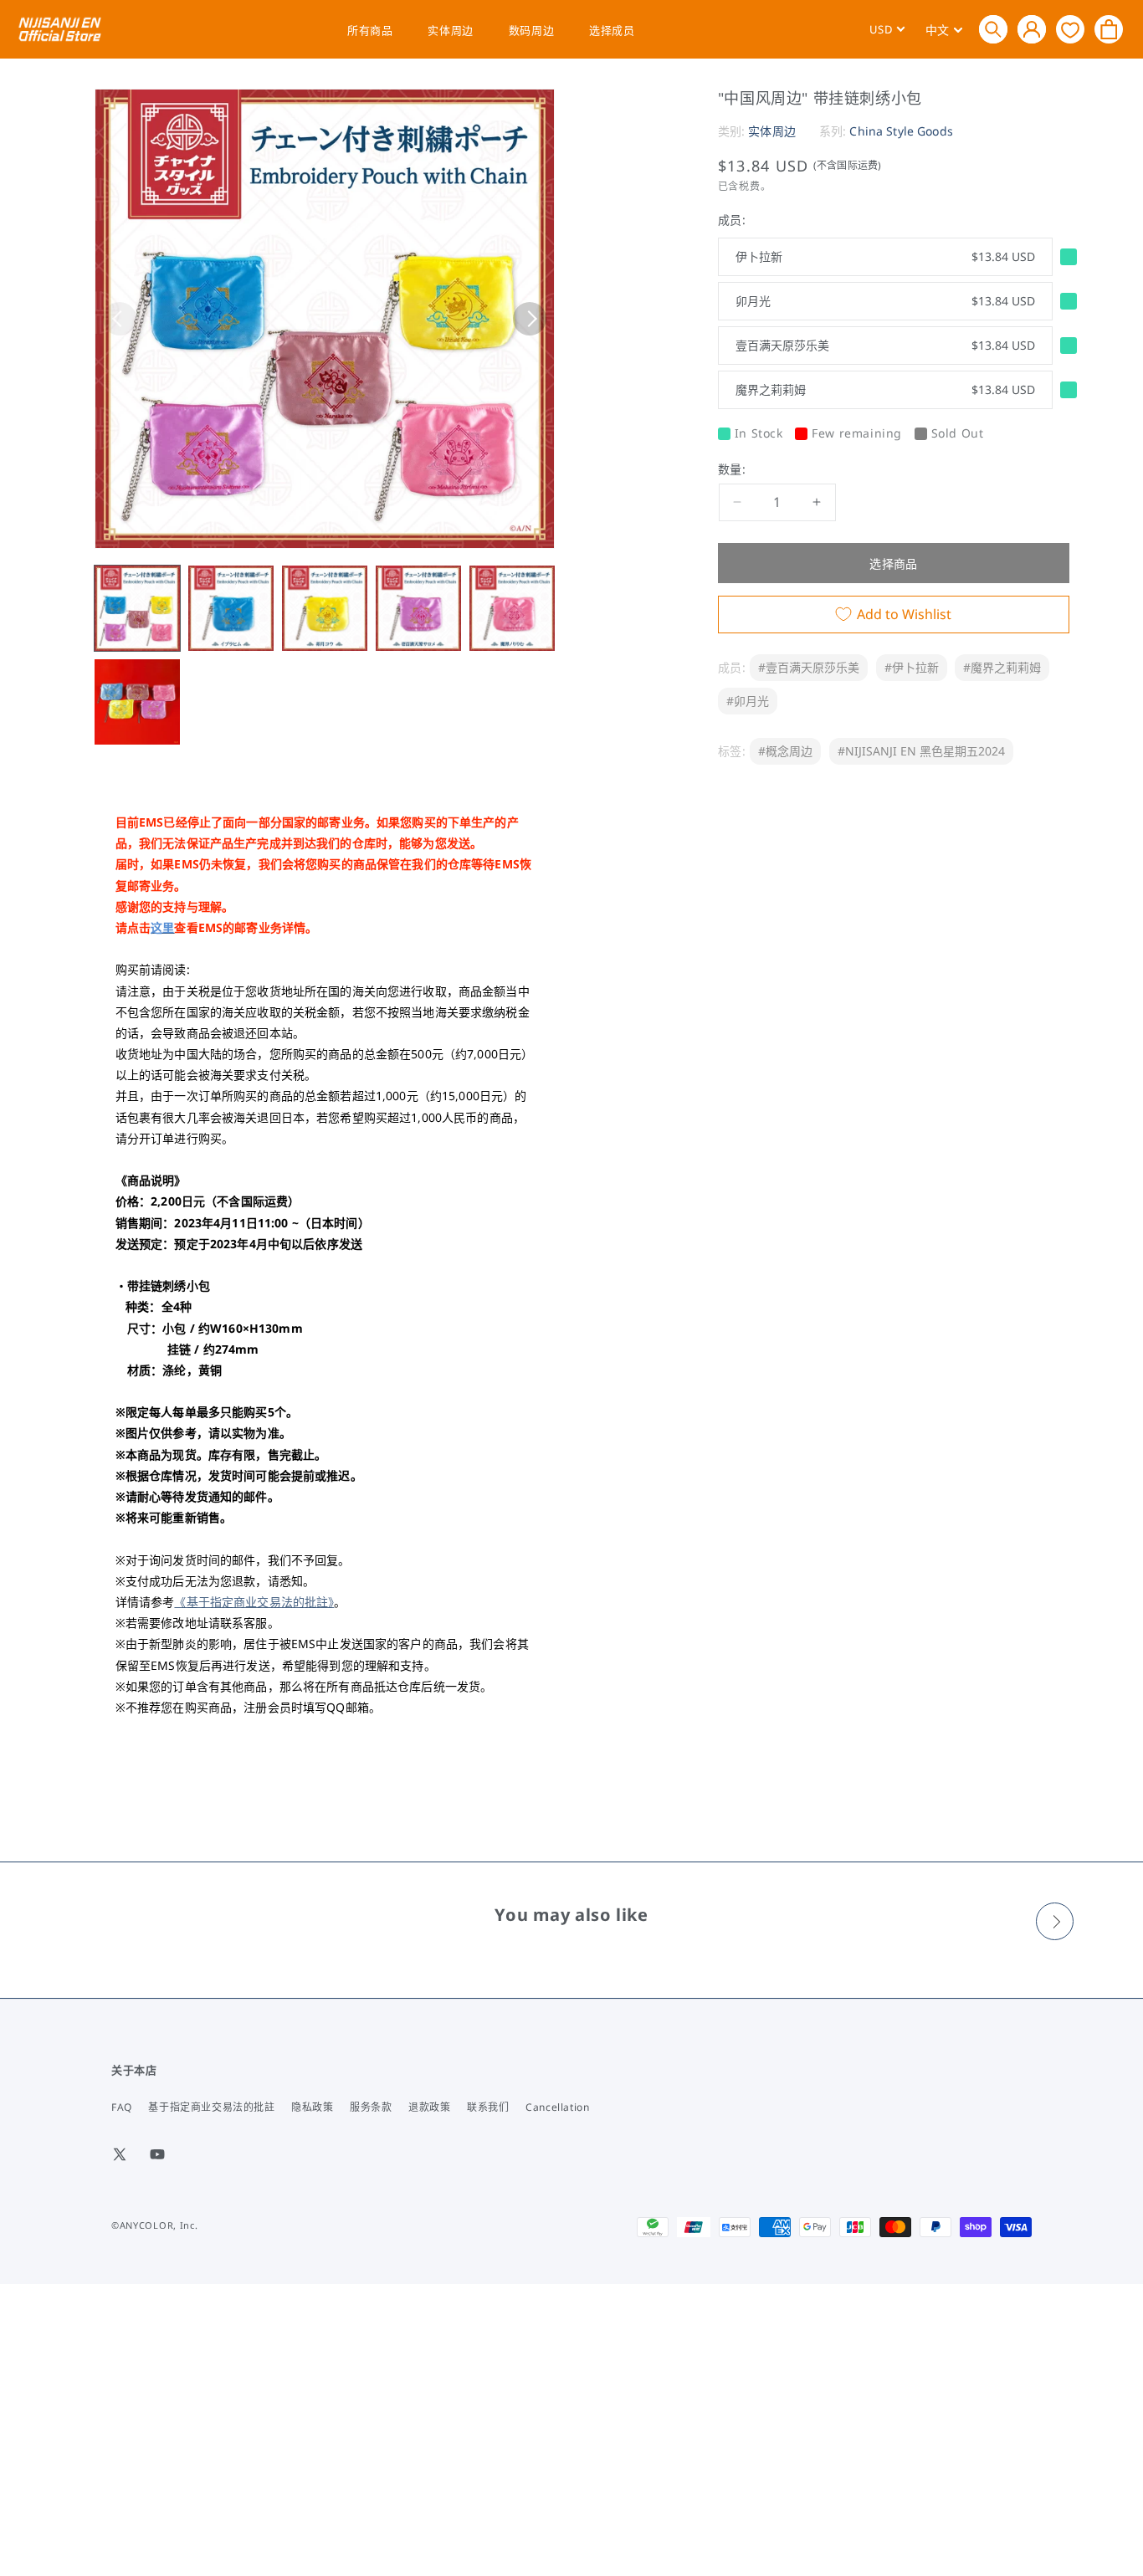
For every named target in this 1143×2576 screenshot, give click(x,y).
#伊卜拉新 (912, 667)
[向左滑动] (120, 319)
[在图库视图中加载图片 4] (418, 608)
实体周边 (450, 30)
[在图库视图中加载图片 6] (137, 702)
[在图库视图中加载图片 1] (137, 608)
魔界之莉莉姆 (885, 389)
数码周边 (531, 30)
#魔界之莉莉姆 (1002, 667)
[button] (993, 29)
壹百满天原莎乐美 (885, 345)
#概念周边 (785, 751)
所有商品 (370, 30)
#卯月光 (748, 701)
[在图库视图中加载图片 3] (325, 608)
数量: (732, 469)
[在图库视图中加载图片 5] (512, 608)
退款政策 (429, 2107)
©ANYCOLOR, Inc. (155, 2225)
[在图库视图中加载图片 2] (231, 608)
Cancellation (557, 2107)
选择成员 (612, 30)
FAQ (122, 2107)
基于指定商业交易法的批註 (211, 2107)
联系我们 (488, 2107)
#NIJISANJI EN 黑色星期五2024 (921, 751)
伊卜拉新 (885, 256)
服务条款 (371, 2107)
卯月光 (885, 301)
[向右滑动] (530, 319)
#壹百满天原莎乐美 (809, 667)
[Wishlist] (1070, 29)
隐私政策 (312, 2107)
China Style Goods (901, 131)
